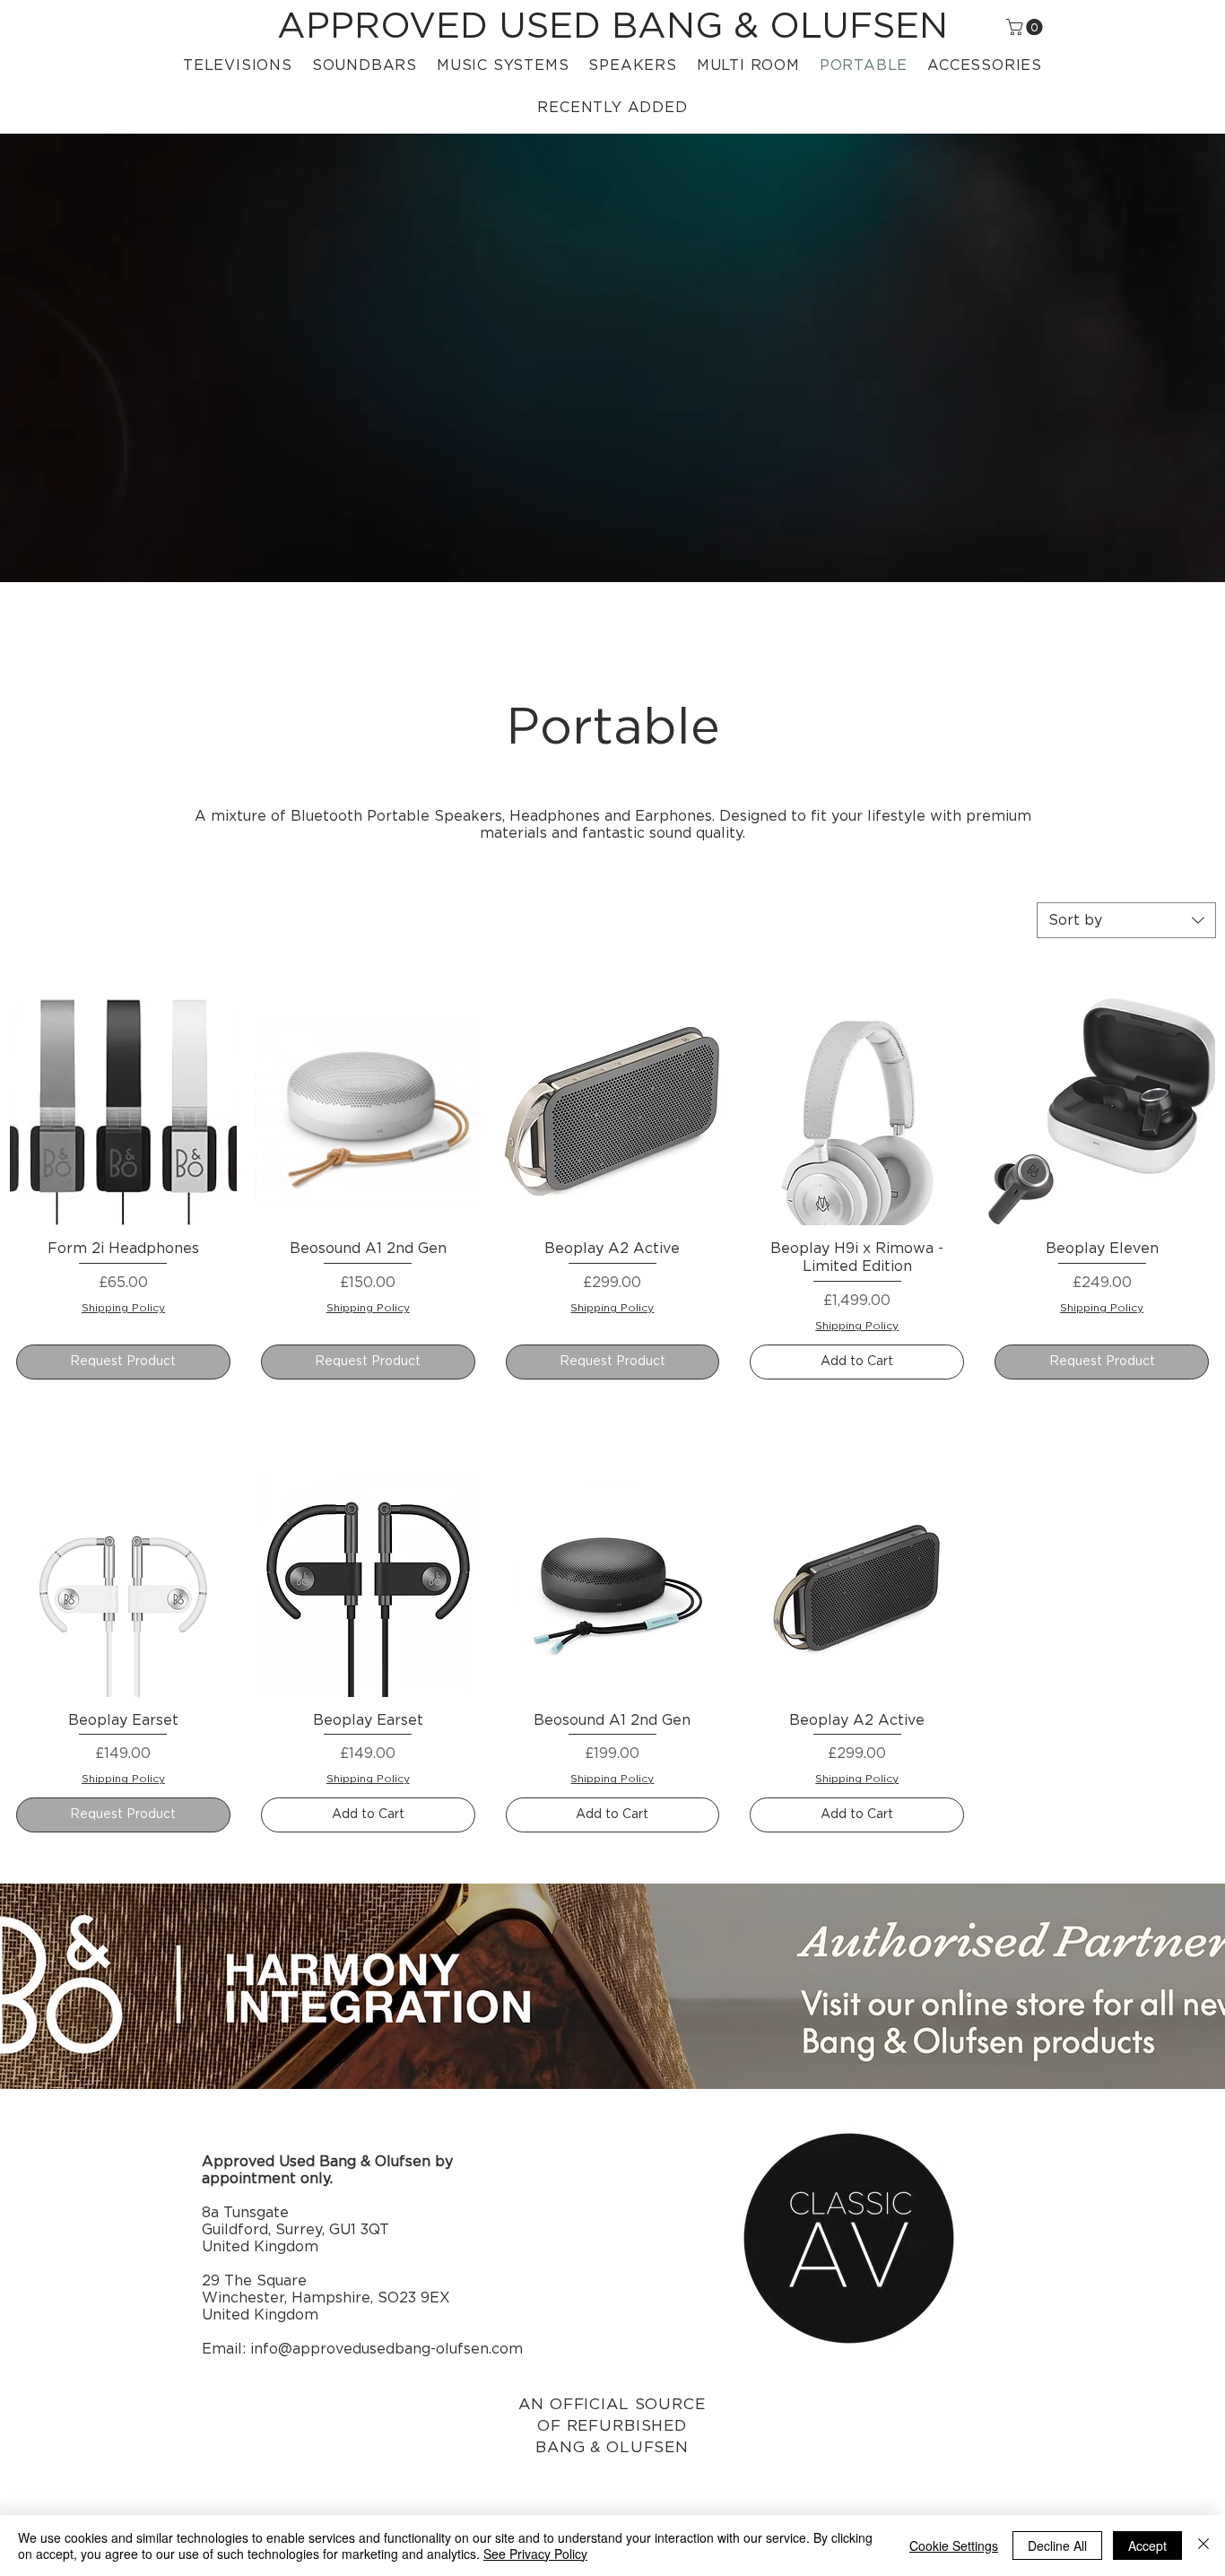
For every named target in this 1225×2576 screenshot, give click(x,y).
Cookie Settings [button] (954, 2546)
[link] (1026, 27)
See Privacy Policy (535, 2554)
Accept (1147, 2546)
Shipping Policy (123, 1308)
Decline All (1057, 2546)
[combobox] (1126, 920)
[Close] (1203, 2546)
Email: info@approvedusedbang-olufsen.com (362, 2349)
